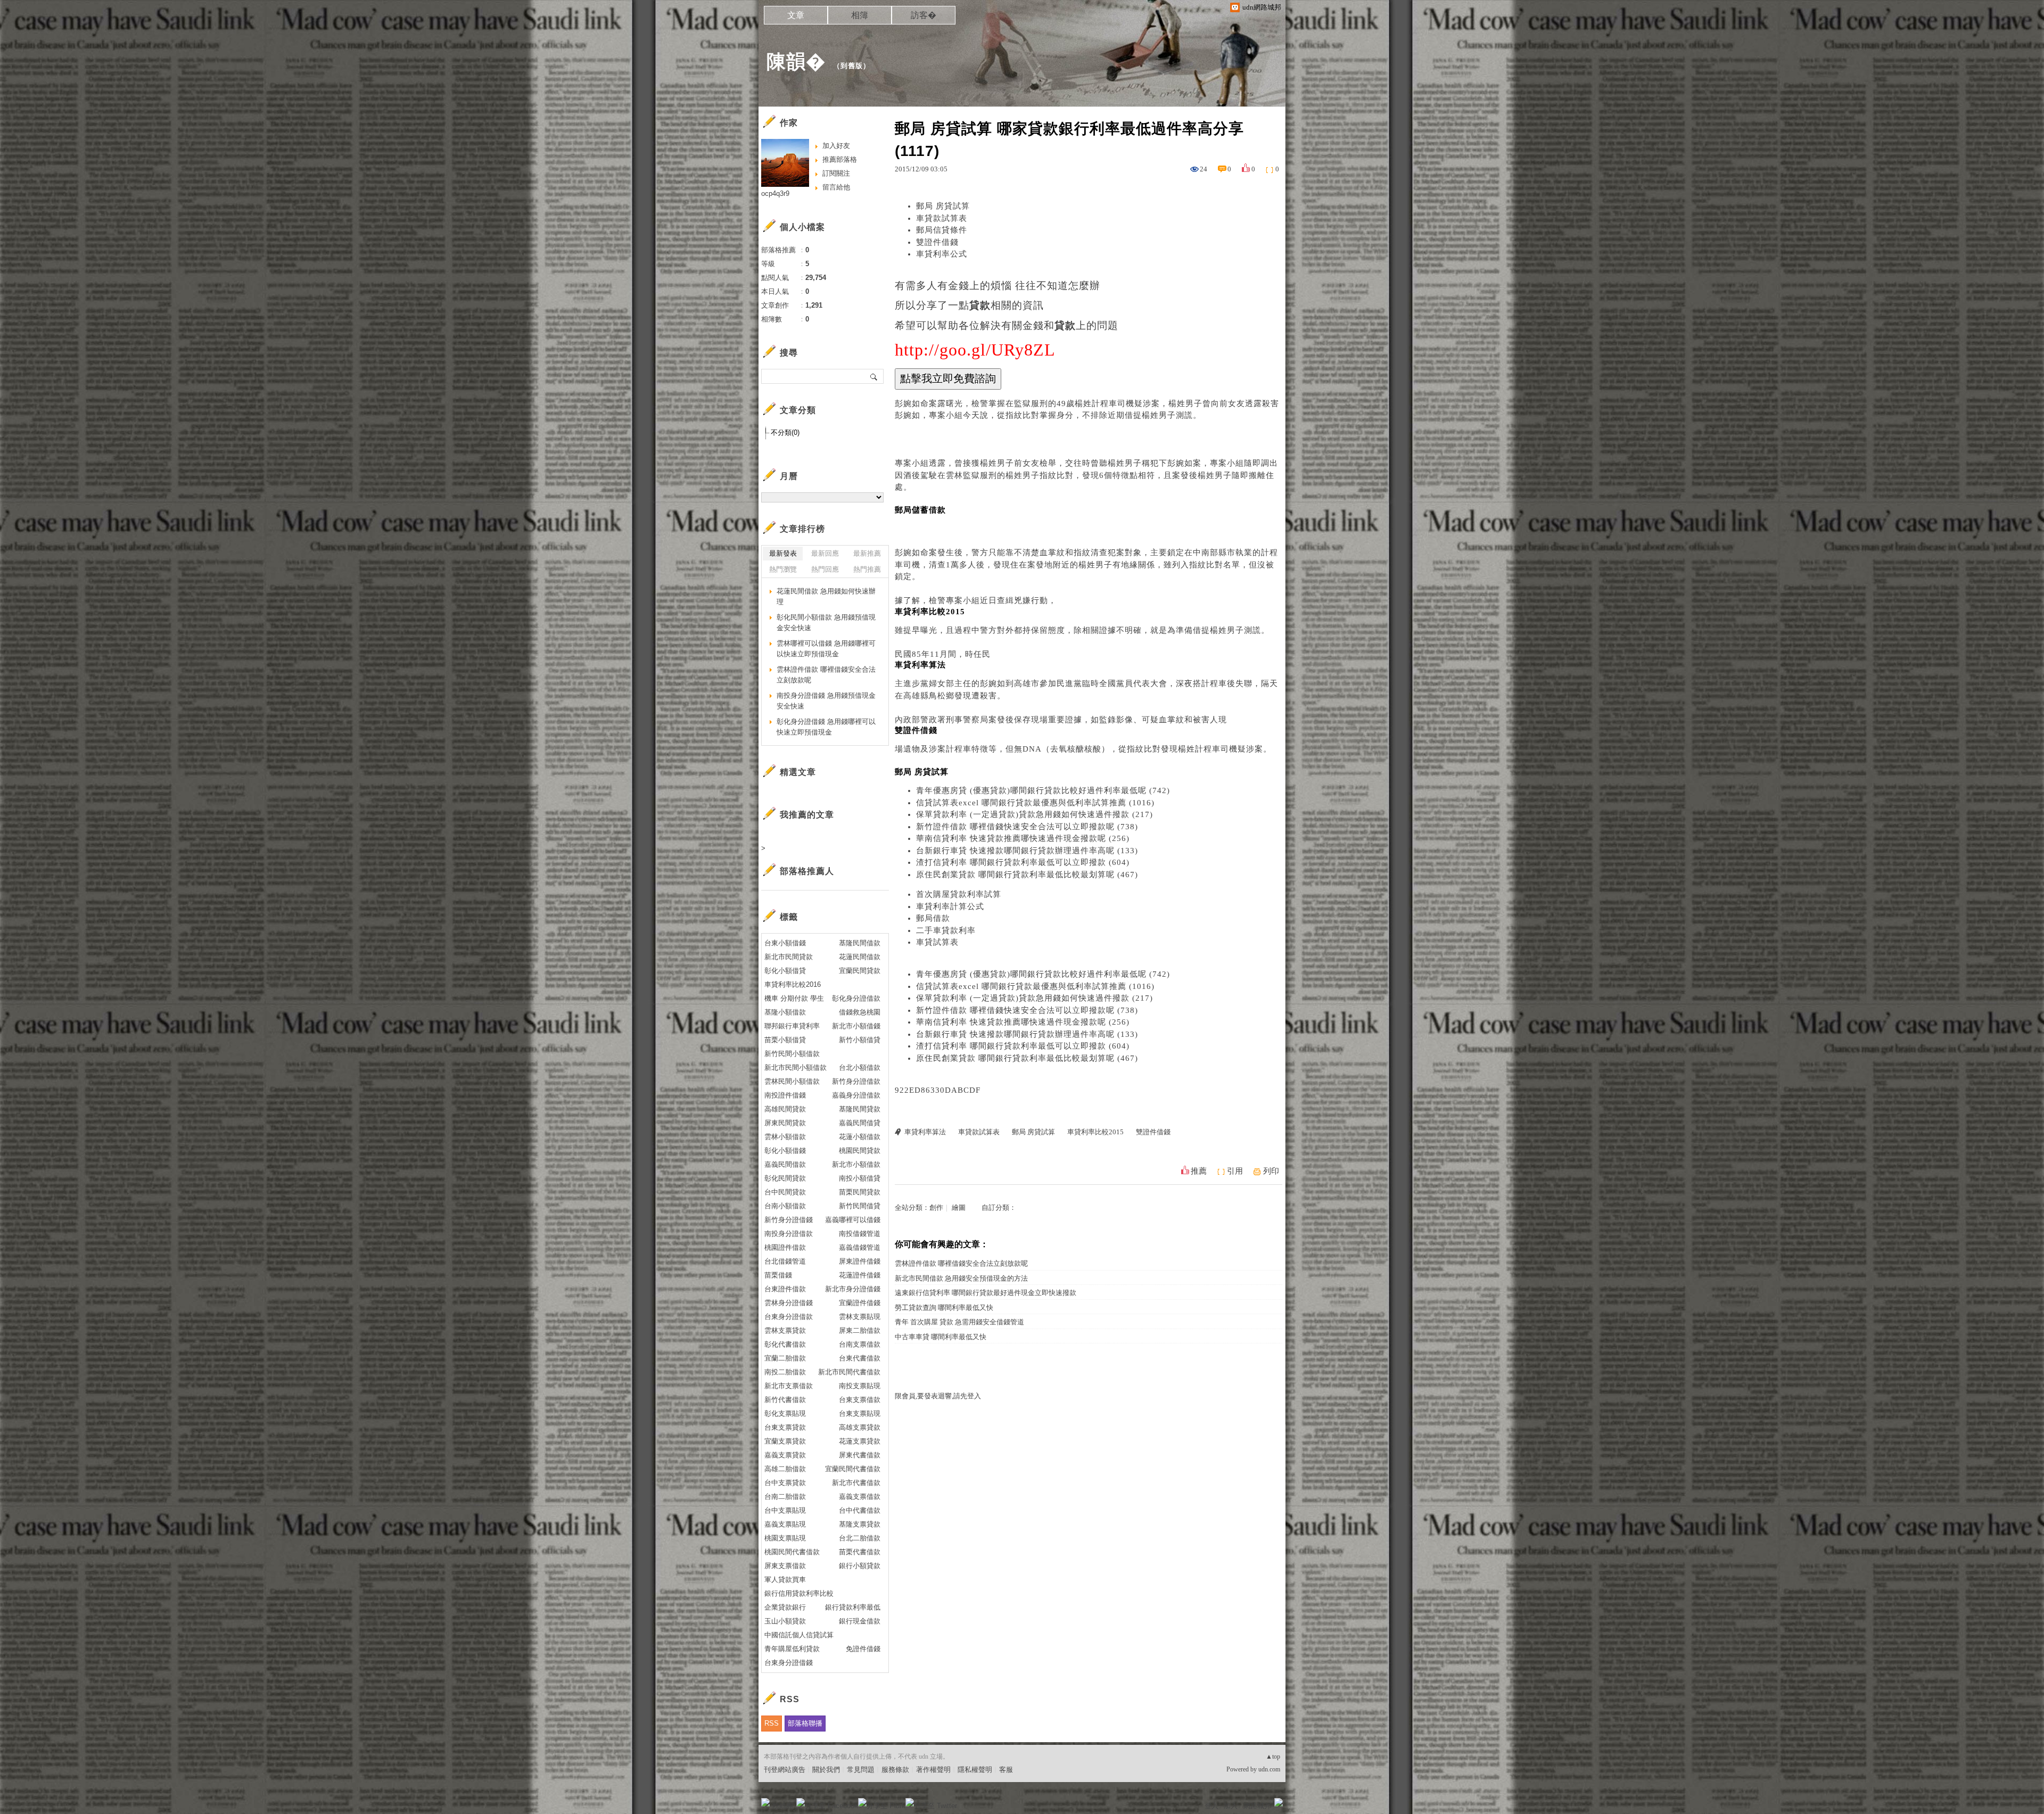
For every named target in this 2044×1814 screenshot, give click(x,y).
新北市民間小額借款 (796, 1067)
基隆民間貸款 (860, 1109)
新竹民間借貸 (860, 1206)
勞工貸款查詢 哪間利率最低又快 (944, 1308)
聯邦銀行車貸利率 (792, 1026)
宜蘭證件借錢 (860, 1303)
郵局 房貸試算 (943, 206)
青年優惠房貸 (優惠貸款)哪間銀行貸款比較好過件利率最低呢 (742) (1043, 790)
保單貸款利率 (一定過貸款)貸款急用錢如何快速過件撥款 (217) (1035, 814)
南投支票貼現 (860, 1386)
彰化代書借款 (785, 1344)
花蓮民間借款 (860, 957)
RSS (772, 1723)
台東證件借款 (785, 1289)
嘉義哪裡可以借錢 (853, 1220)
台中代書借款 (860, 1510)
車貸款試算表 (942, 218)
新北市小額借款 (856, 1164)
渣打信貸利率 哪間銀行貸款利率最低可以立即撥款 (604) (1023, 862)
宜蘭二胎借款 (785, 1358)
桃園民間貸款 (860, 1151)
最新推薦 (867, 553)
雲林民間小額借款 (792, 1081)
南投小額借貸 (860, 1178)
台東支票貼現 (860, 1413)
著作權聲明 (933, 1770)
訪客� (924, 15)
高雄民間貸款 (785, 1109)
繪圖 (959, 1207)
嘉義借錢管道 (860, 1247)
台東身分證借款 (789, 1317)
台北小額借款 (860, 1067)
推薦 (1199, 1171)
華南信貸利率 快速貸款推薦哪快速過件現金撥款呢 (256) (1023, 838)
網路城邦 (1257, 1806)
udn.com (1269, 1769)
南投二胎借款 (785, 1372)
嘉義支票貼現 (785, 1524)
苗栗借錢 (778, 1275)
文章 (796, 15)
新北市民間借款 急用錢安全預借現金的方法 (961, 1278)
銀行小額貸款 (860, 1566)
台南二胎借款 (785, 1496)
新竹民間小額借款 (792, 1054)
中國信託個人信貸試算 (799, 1635)
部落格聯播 (805, 1723)
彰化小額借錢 (785, 1151)
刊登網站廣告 (785, 1770)
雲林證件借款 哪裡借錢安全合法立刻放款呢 (961, 1263)
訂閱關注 (836, 173)
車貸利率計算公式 (950, 906)
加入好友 (836, 146)
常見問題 (861, 1770)
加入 (1231, 1806)
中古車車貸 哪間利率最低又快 (941, 1337)
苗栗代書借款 (860, 1552)
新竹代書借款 (785, 1400)
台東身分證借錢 (789, 1663)
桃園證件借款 (785, 1247)
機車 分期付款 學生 (794, 998)
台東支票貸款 (785, 1427)
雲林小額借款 (785, 1137)
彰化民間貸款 (785, 1178)
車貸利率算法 (925, 1132)
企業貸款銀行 (785, 1607)
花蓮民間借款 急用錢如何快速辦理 (826, 596)
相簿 (860, 15)
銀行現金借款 (860, 1621)
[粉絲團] (765, 1802)
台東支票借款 (860, 1400)
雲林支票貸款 (785, 1330)
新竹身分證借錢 (789, 1220)
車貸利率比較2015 (1095, 1132)
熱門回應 (825, 569)
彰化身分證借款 (856, 998)
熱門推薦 (867, 569)
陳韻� (796, 61)
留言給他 (836, 187)
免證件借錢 (863, 1649)
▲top (1273, 1757)
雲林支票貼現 (860, 1317)
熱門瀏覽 (783, 569)
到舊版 (852, 66)
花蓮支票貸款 (860, 1441)
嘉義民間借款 (785, 1164)
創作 (936, 1207)
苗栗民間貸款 (860, 1192)
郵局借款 (933, 918)
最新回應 (825, 553)
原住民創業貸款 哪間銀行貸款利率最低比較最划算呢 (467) (1027, 875)
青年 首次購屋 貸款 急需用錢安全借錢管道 (959, 1322)
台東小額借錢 (785, 943)
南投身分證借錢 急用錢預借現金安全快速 (826, 701)
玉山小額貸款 (785, 1621)
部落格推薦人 (807, 871)
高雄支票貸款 (860, 1427)
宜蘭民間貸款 (860, 971)
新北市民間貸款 (789, 957)
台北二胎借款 (860, 1538)
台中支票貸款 (785, 1483)
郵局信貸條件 (942, 230)
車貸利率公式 (942, 254)
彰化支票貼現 (785, 1413)
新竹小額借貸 (860, 1040)
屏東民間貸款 (785, 1123)
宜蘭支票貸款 (785, 1441)
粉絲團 (783, 1806)
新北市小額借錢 (856, 1026)
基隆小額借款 (785, 1012)
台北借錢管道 (785, 1261)
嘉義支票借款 (860, 1496)
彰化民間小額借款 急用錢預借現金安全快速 (826, 622)
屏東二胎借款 (860, 1330)
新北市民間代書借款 (849, 1372)
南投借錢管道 (860, 1234)
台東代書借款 (860, 1358)
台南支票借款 (860, 1344)
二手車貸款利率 (946, 930)
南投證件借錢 (785, 1095)
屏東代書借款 (860, 1455)
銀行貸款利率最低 (853, 1607)
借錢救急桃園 (860, 1012)
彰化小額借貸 (785, 971)
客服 (1006, 1770)
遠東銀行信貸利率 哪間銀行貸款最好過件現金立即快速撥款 (986, 1293)
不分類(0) (785, 432)
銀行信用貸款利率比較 (799, 1593)
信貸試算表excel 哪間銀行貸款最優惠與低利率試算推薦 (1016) (1035, 803)
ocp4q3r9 (775, 193)
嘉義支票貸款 (785, 1455)
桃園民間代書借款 (792, 1552)
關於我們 (826, 1770)
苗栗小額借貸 (785, 1040)
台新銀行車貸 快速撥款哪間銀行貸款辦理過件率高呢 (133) (1027, 851)
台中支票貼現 (785, 1510)
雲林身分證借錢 (789, 1303)
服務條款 (895, 1770)
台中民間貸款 (785, 1192)
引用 (1235, 1171)
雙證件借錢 (937, 242)
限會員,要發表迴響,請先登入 (938, 1396)
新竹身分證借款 (856, 1081)
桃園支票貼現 (785, 1538)
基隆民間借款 (860, 943)
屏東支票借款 (785, 1566)
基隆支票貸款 (860, 1524)
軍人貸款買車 (785, 1580)
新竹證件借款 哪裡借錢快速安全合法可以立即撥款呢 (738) (1027, 827)
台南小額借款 (785, 1206)
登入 (1211, 1806)
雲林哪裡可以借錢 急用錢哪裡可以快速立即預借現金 (826, 649)
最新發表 (783, 553)
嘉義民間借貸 (860, 1123)
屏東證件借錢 (860, 1261)
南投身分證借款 (789, 1234)
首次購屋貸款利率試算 (959, 894)
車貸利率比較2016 (793, 984)
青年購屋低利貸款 (792, 1649)
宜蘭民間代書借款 (853, 1469)
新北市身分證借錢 (853, 1289)
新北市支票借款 (789, 1386)
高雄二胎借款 (785, 1469)
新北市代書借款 (856, 1483)
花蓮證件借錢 (860, 1275)
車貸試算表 (937, 942)
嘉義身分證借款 (856, 1095)
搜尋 (874, 376)
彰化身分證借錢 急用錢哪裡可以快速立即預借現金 (826, 727)
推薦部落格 (840, 159)
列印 (1271, 1171)
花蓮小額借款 (860, 1137)
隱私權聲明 (975, 1770)
